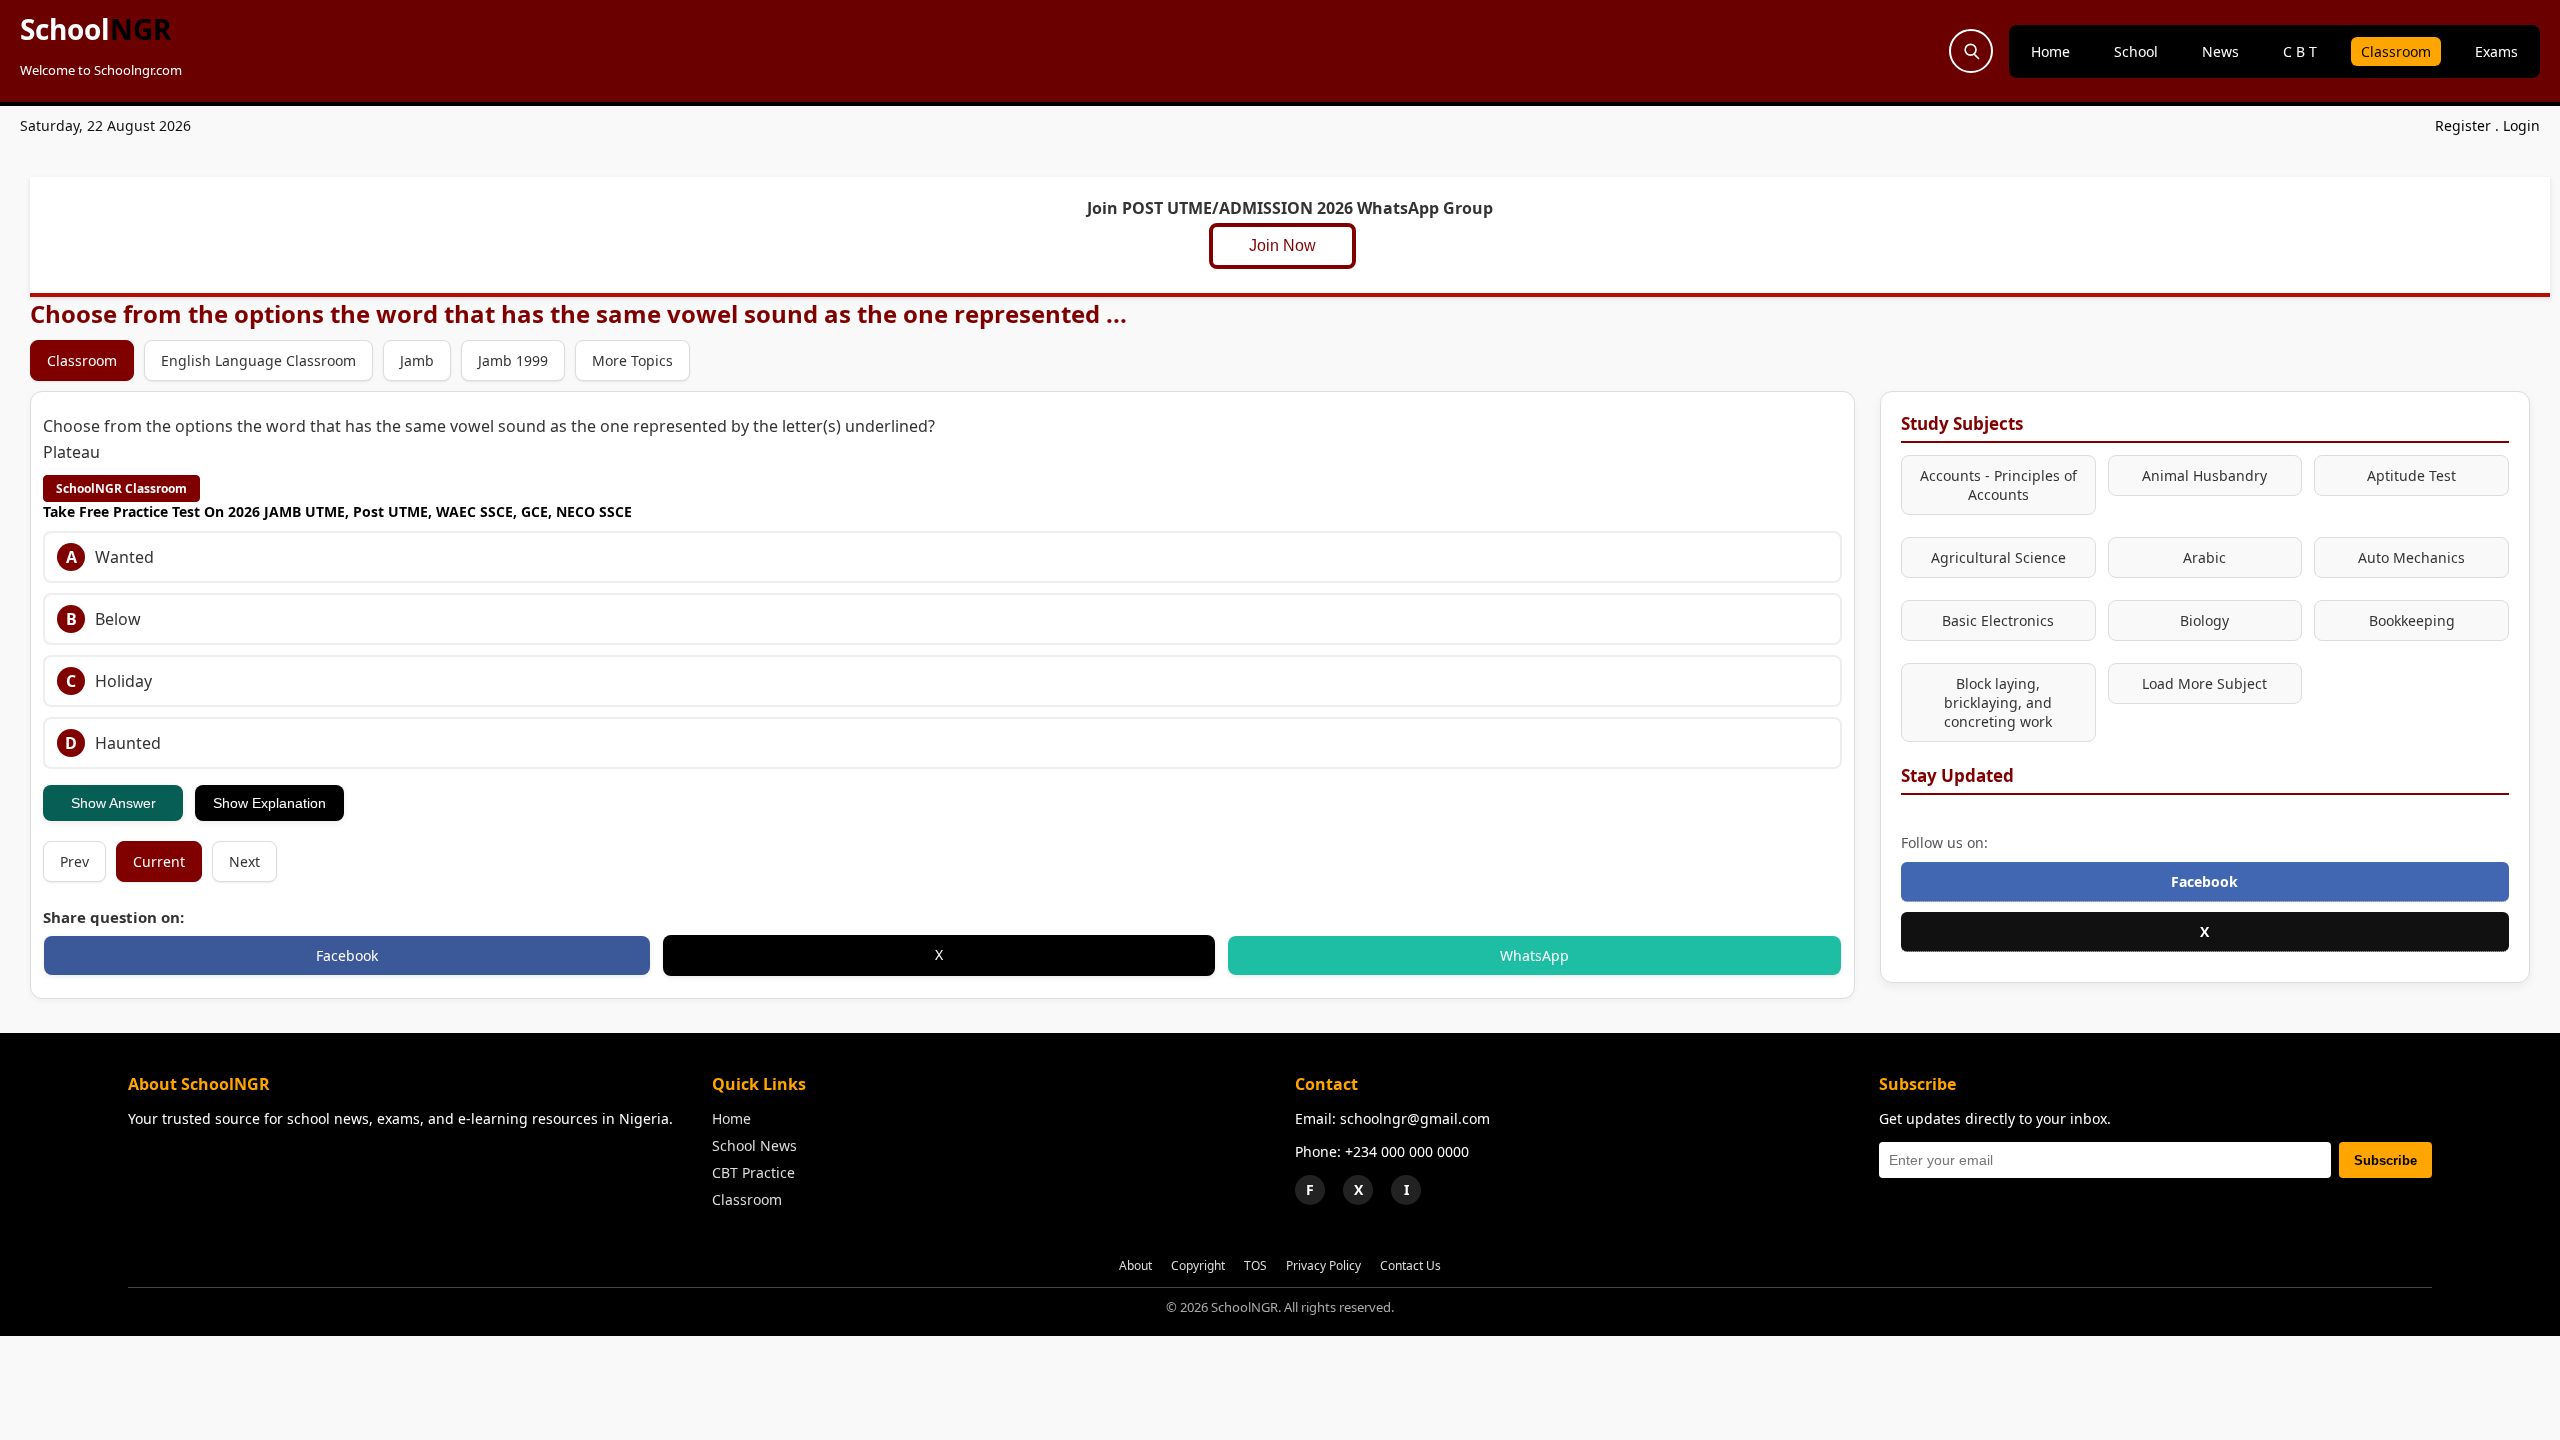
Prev (74, 861)
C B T (2300, 51)
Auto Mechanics (2411, 557)
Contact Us (1410, 1265)
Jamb (417, 360)
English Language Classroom (258, 360)
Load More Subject (2204, 683)
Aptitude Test (2411, 475)
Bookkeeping (2412, 620)
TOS (1255, 1265)
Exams (2496, 51)
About (1135, 1265)
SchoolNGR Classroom (121, 488)
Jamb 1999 (513, 360)
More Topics (632, 360)
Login (2521, 125)
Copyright (1198, 1265)
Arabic (2204, 557)
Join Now (1288, 245)
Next (244, 861)
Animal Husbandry (2204, 475)
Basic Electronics (1998, 620)
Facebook (347, 955)
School (95, 29)
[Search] (1971, 51)
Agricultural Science (1998, 557)
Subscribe (2385, 1160)
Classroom (2396, 51)
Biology (2204, 620)
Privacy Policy (1323, 1265)
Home (2050, 51)
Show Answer (113, 803)
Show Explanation (269, 803)
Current (159, 861)
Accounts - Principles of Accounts (1998, 485)
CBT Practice (753, 1172)
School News (754, 1145)
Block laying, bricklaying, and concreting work (1998, 702)
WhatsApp (1534, 955)
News (2220, 51)
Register (2463, 125)
